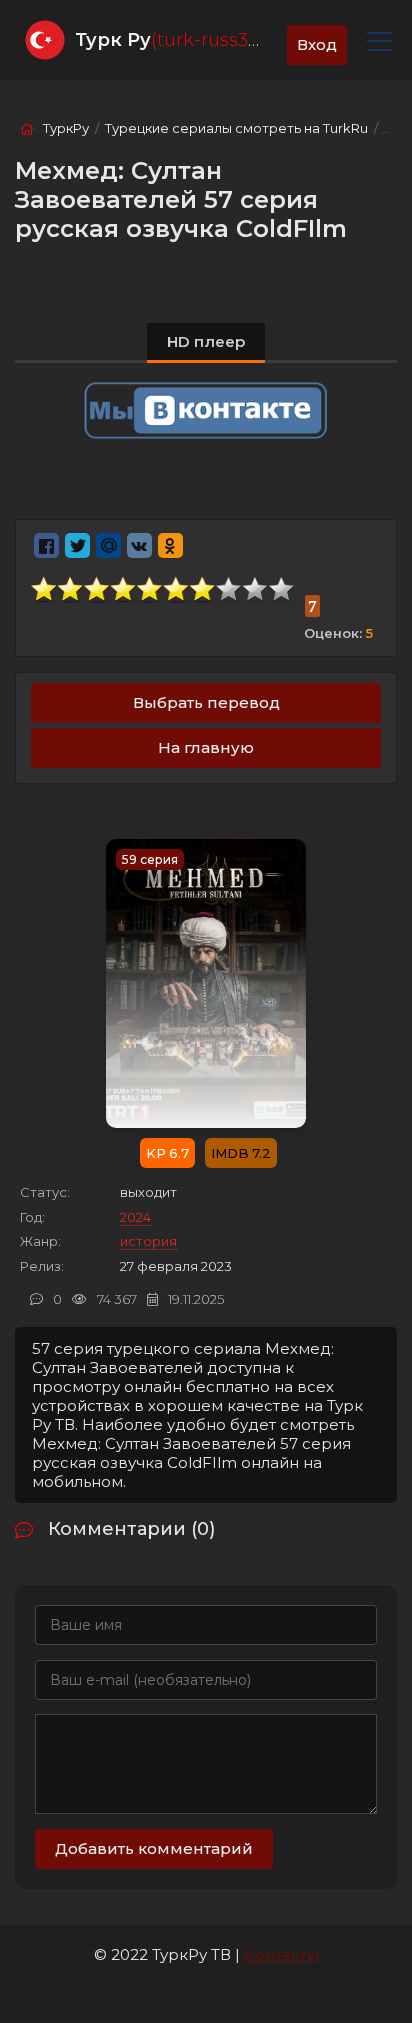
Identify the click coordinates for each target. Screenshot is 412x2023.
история (148, 1241)
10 (282, 589)
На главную (206, 747)
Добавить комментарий (154, 1848)
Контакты (281, 1954)
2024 (135, 1217)
